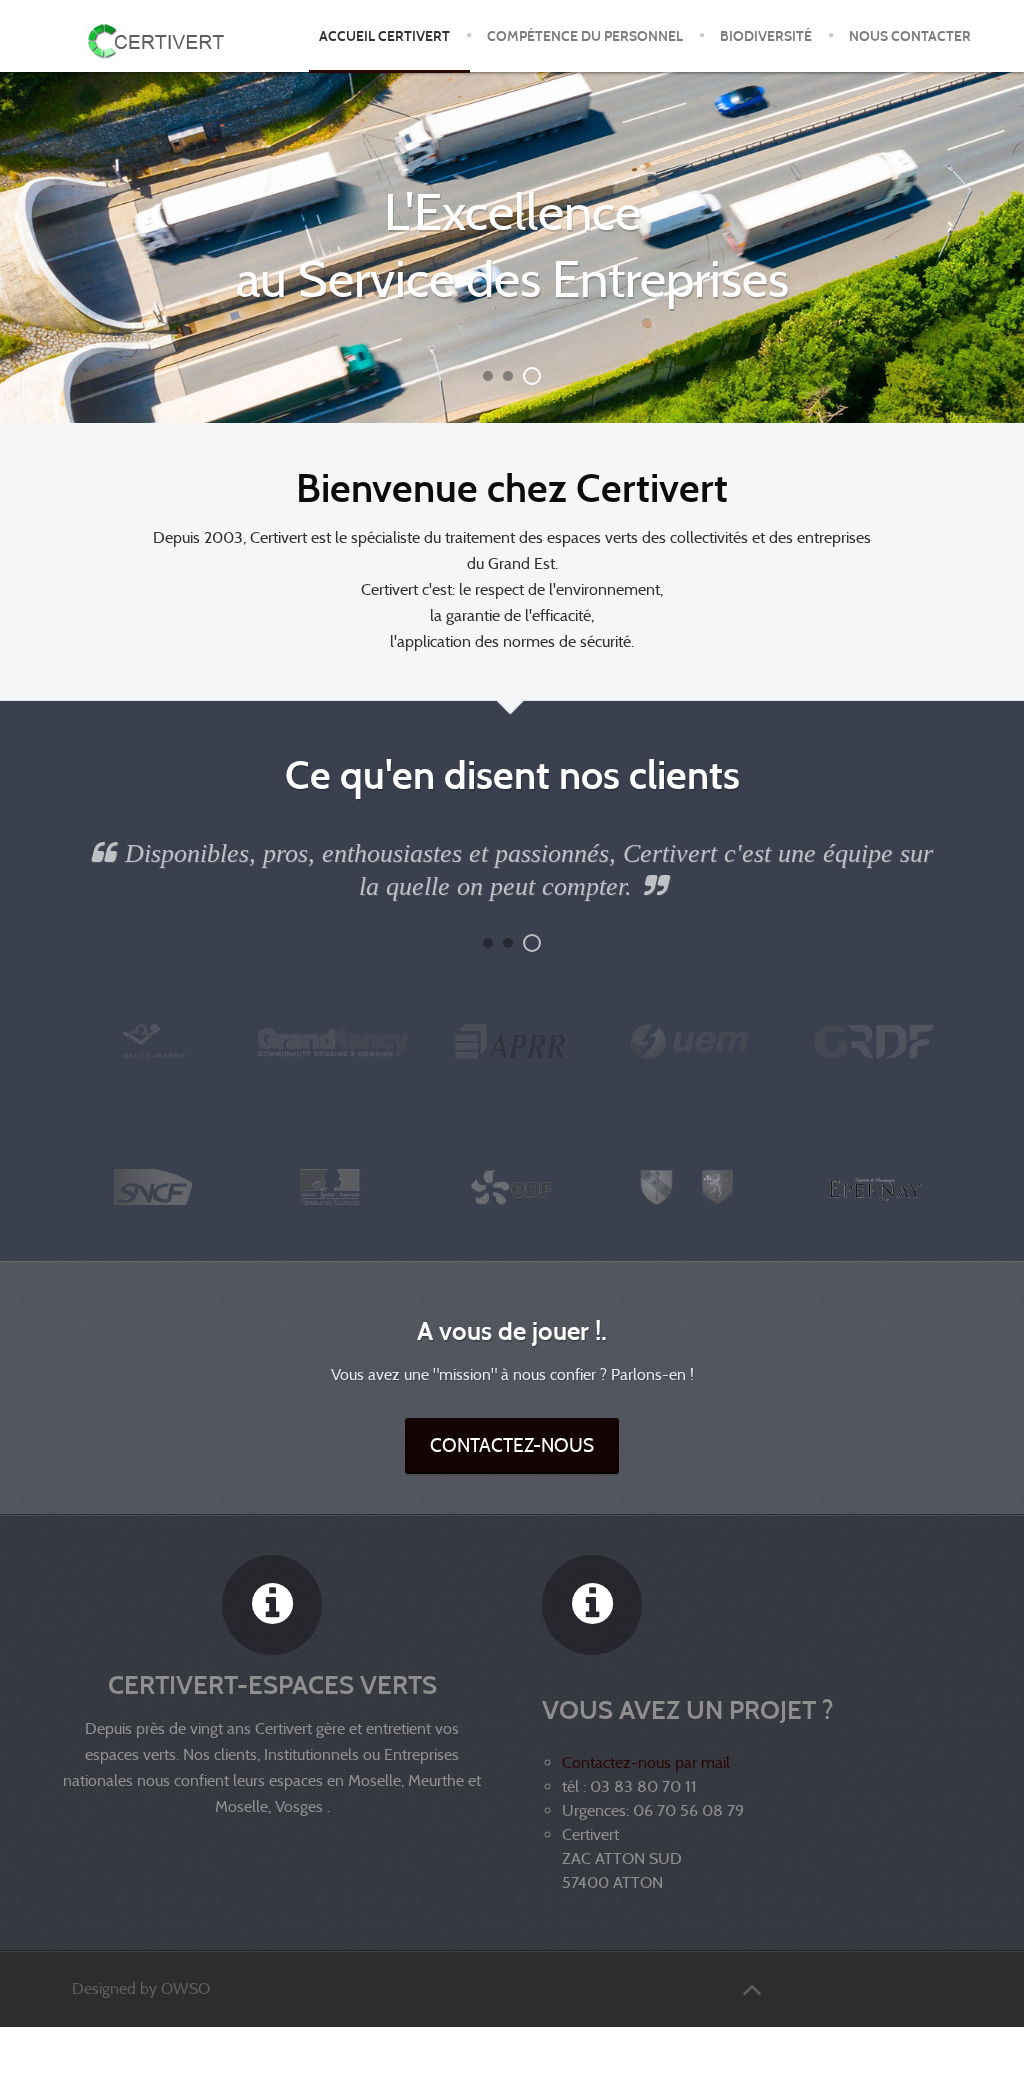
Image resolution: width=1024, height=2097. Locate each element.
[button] (492, 376)
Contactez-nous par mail (646, 1762)
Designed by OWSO (141, 1988)
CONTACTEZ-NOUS (512, 1445)
